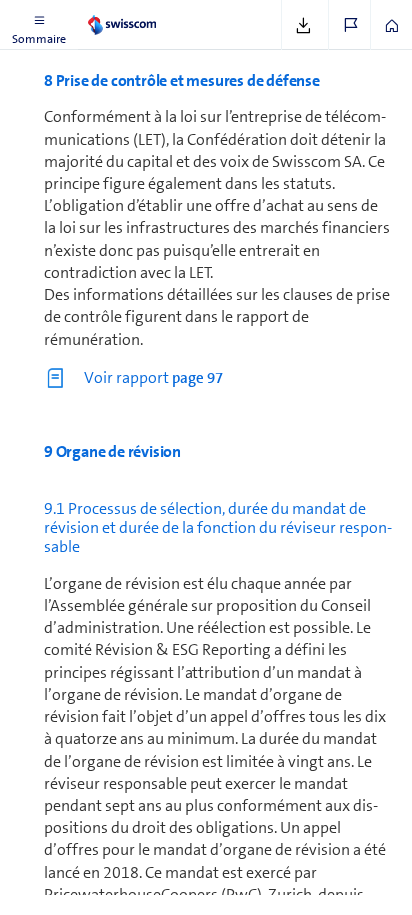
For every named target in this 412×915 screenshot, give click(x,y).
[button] (39, 25)
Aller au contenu (150, 12)
